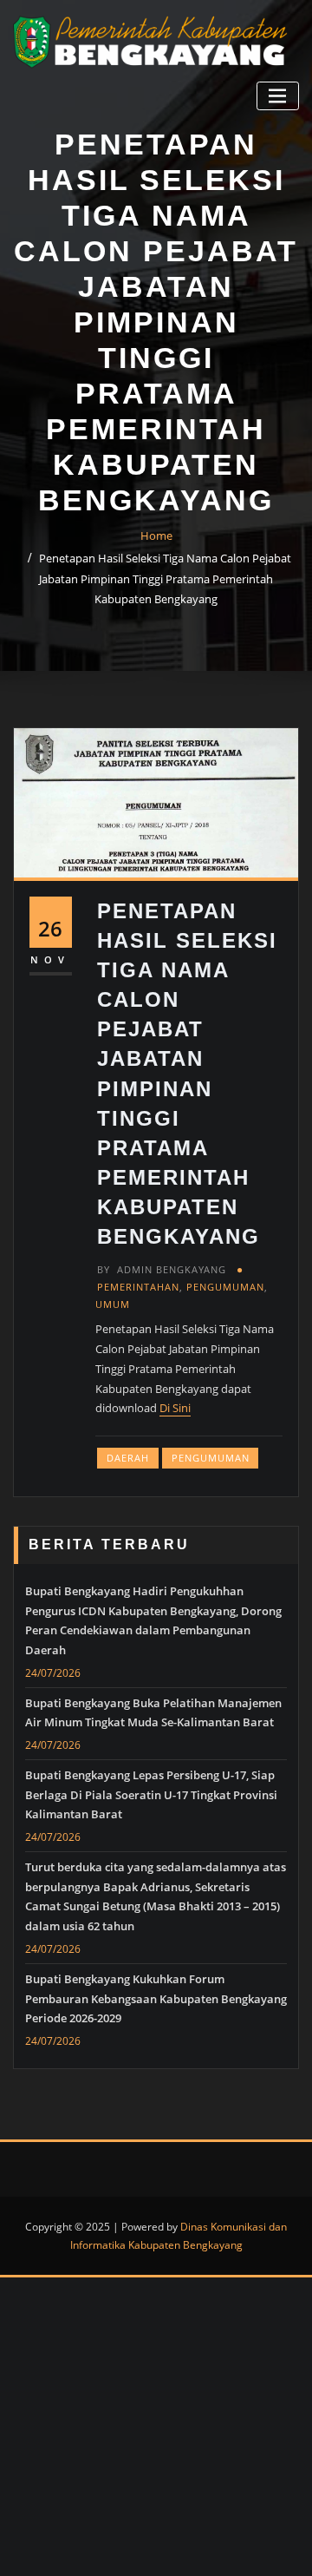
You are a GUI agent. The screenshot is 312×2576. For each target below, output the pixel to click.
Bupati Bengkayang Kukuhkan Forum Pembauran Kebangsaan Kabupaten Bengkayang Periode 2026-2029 (156, 1999)
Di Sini (175, 1408)
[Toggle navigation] (278, 96)
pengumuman (211, 1458)
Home (156, 536)
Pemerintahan (138, 1287)
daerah (128, 1458)
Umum (113, 1304)
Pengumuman (225, 1287)
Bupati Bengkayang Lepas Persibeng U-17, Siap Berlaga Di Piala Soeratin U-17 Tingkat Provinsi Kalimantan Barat (151, 1795)
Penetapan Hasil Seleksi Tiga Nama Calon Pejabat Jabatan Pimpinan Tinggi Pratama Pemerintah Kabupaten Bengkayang (165, 579)
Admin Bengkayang (162, 1269)
